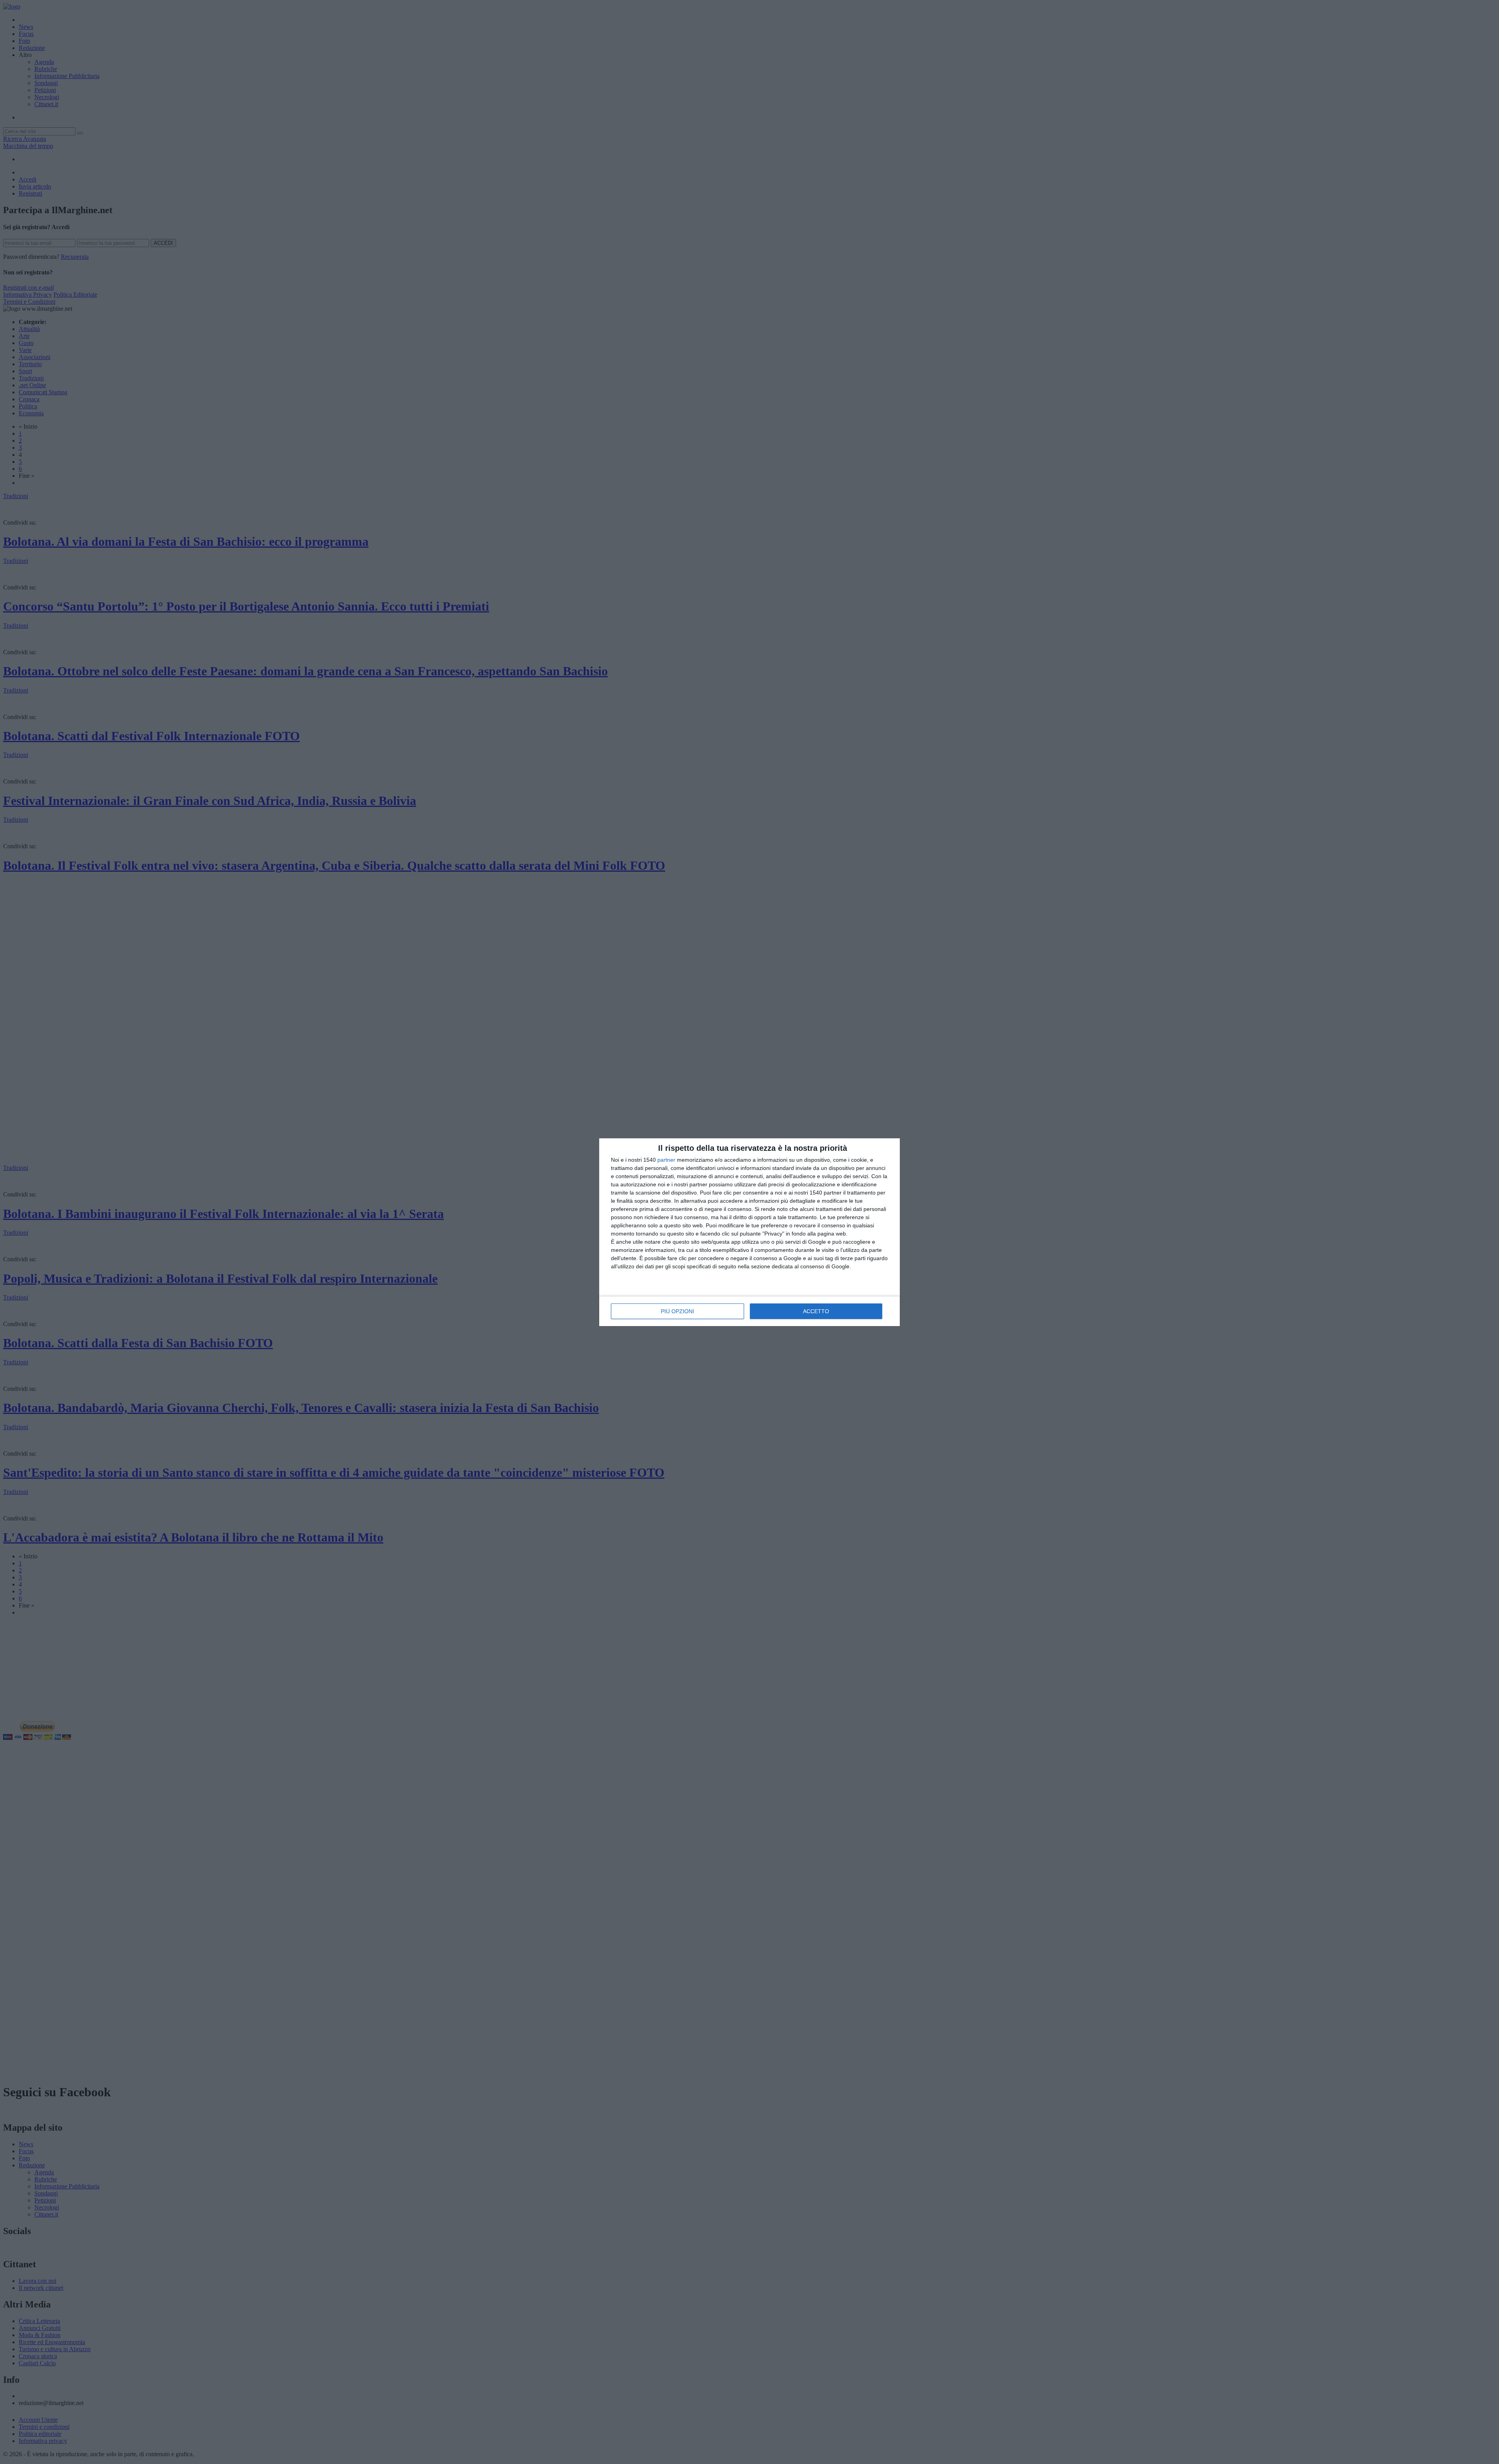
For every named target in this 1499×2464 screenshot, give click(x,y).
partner (666, 1160)
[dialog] (749, 1232)
